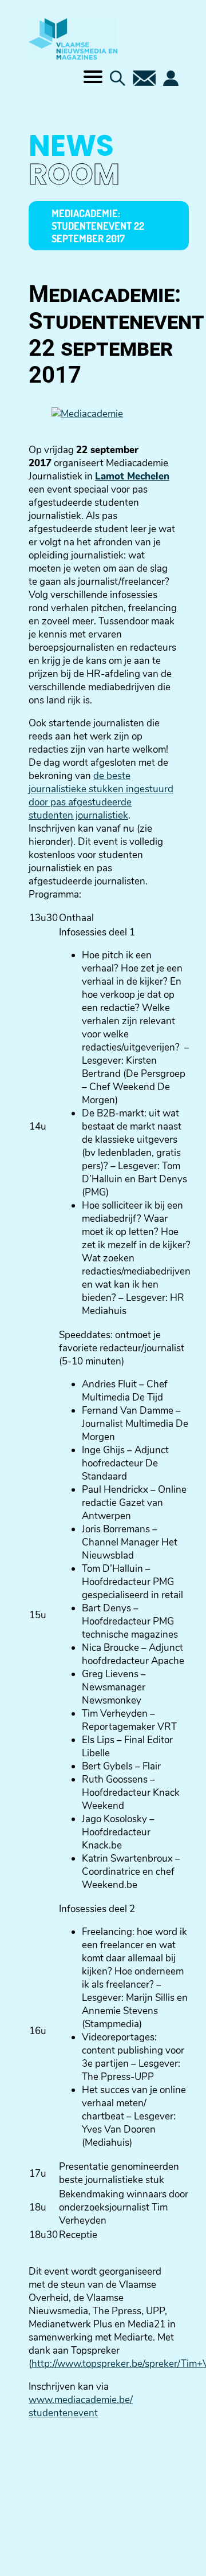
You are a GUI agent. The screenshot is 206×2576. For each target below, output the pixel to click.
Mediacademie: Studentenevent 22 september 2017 (98, 226)
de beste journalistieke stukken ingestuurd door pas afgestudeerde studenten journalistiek (101, 796)
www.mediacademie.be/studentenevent (81, 2406)
